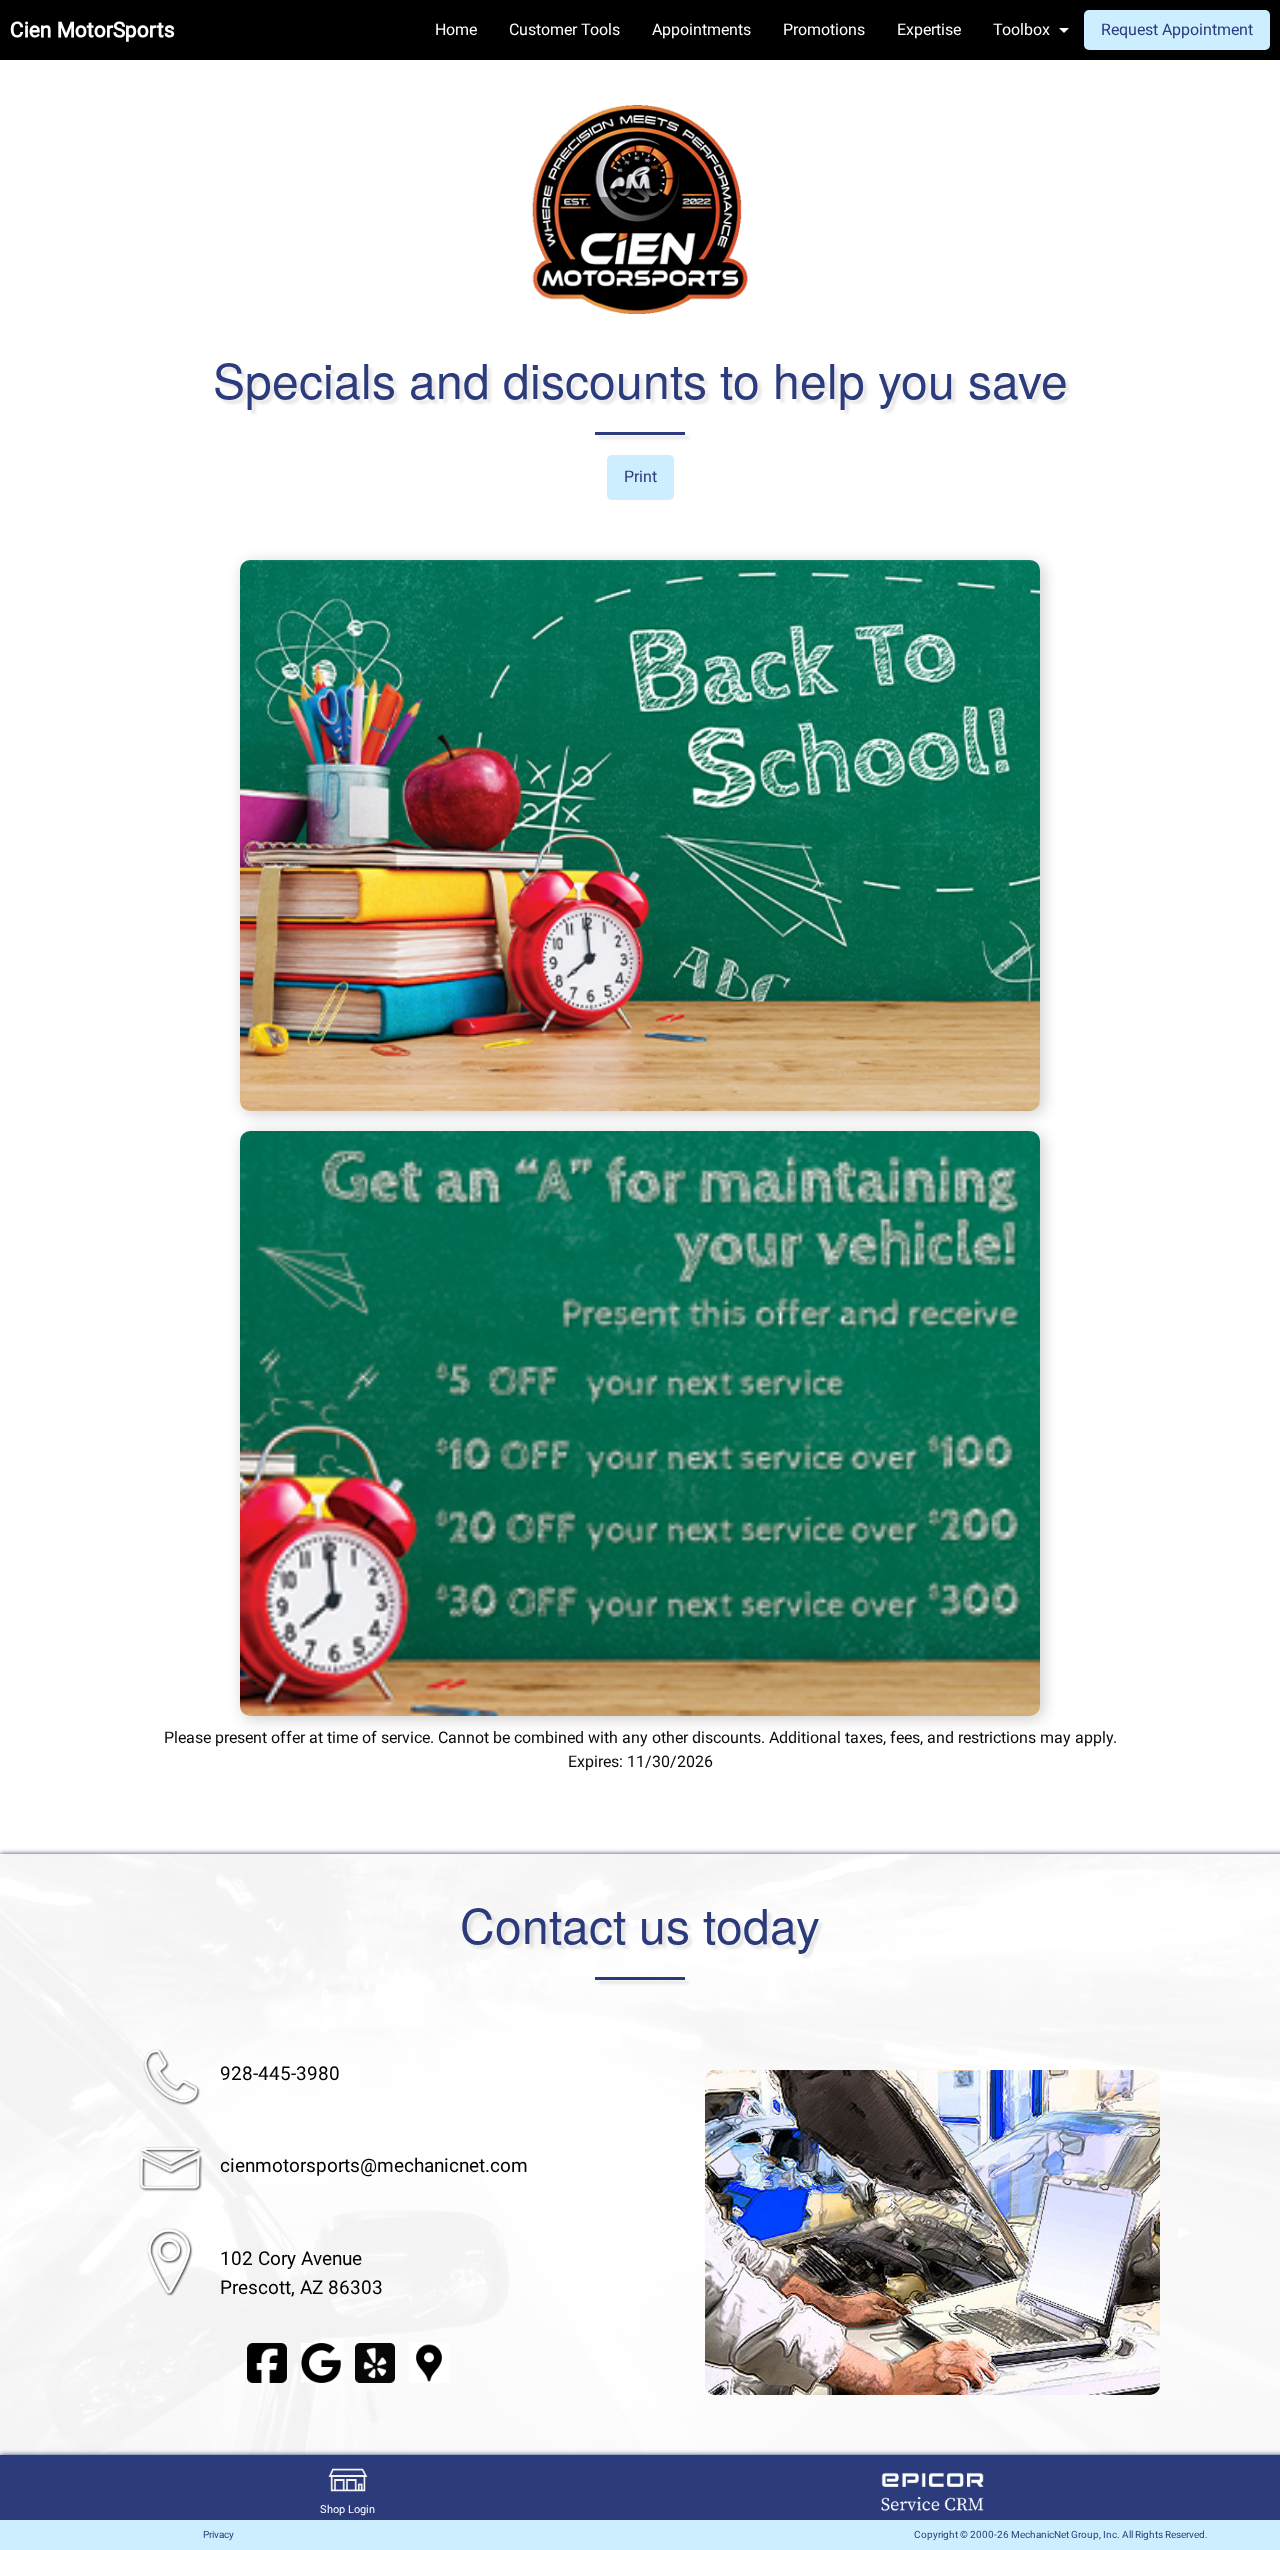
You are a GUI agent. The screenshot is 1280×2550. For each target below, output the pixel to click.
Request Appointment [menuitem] (1177, 29)
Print (640, 476)
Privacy (218, 2534)
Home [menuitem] (456, 29)
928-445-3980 (280, 2073)
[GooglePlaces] (429, 2361)
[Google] (321, 2361)
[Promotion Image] (640, 834)
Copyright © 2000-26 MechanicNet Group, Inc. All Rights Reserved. (1061, 2534)
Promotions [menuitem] (824, 29)
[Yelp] (375, 2361)
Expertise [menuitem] (929, 29)
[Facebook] (267, 2361)
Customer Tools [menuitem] (564, 29)
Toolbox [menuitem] (1021, 29)
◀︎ (681, 2232)
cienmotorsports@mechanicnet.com (374, 2165)
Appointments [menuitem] (701, 29)
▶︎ (1184, 2232)
